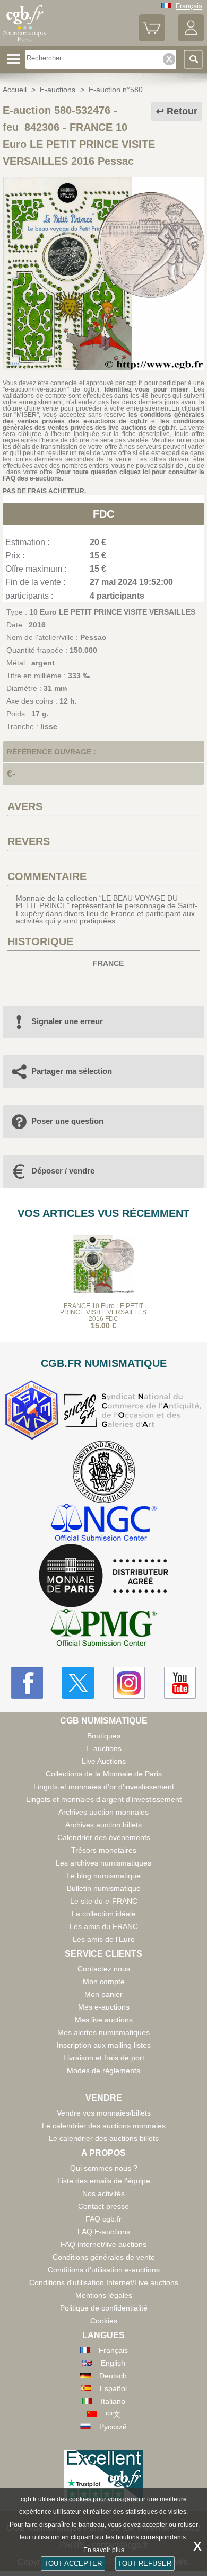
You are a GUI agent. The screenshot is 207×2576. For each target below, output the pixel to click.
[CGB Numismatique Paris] (25, 42)
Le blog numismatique (103, 1876)
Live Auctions (104, 1761)
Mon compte (104, 1982)
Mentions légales (104, 2295)
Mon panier (103, 1994)
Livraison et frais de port (104, 2058)
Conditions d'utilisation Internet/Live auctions (104, 2282)
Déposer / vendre (63, 1171)
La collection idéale (104, 1914)
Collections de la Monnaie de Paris (104, 1774)
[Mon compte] (191, 39)
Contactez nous (104, 1969)
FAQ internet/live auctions (103, 2244)
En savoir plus (104, 2550)
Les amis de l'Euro (104, 1939)
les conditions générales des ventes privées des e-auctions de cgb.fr (103, 418)
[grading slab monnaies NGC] (103, 1524)
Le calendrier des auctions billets (104, 2138)
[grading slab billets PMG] (103, 1629)
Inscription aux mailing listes (104, 2045)
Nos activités (103, 2193)
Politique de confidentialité (104, 2308)
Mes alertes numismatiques (103, 2032)
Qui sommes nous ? (104, 2168)
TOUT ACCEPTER (73, 2564)
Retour (182, 111)
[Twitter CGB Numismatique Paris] (78, 1683)
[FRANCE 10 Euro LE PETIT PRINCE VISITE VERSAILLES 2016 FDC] (103, 368)
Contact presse (103, 2206)
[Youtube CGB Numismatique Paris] (180, 1683)
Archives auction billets (103, 1825)
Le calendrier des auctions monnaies (104, 2126)
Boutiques (104, 1736)
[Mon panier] (152, 39)
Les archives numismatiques (103, 1863)
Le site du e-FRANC (104, 1901)
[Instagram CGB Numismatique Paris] (129, 1683)
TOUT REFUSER (145, 2564)
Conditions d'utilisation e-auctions (104, 2270)
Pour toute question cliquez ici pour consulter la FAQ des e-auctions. (103, 475)
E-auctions (104, 1748)
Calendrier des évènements (104, 1837)
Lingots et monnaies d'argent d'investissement (104, 1799)
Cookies (104, 2321)
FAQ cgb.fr (103, 2219)
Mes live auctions (104, 2020)
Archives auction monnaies (103, 1812)
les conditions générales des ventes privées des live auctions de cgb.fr (103, 424)
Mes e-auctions (104, 2007)
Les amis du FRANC (104, 1926)
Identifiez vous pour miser (147, 389)
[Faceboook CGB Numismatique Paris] (27, 1683)
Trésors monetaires (104, 1850)
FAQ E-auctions (104, 2232)
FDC (103, 514)
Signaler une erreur (67, 1021)
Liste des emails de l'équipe (104, 2181)
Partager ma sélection (72, 1071)
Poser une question (67, 1121)
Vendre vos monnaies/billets (104, 2113)
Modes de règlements (103, 2071)
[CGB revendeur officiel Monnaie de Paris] (103, 1576)
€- (11, 774)
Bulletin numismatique (104, 1888)
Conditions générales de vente (104, 2257)
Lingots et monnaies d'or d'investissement (104, 1787)
